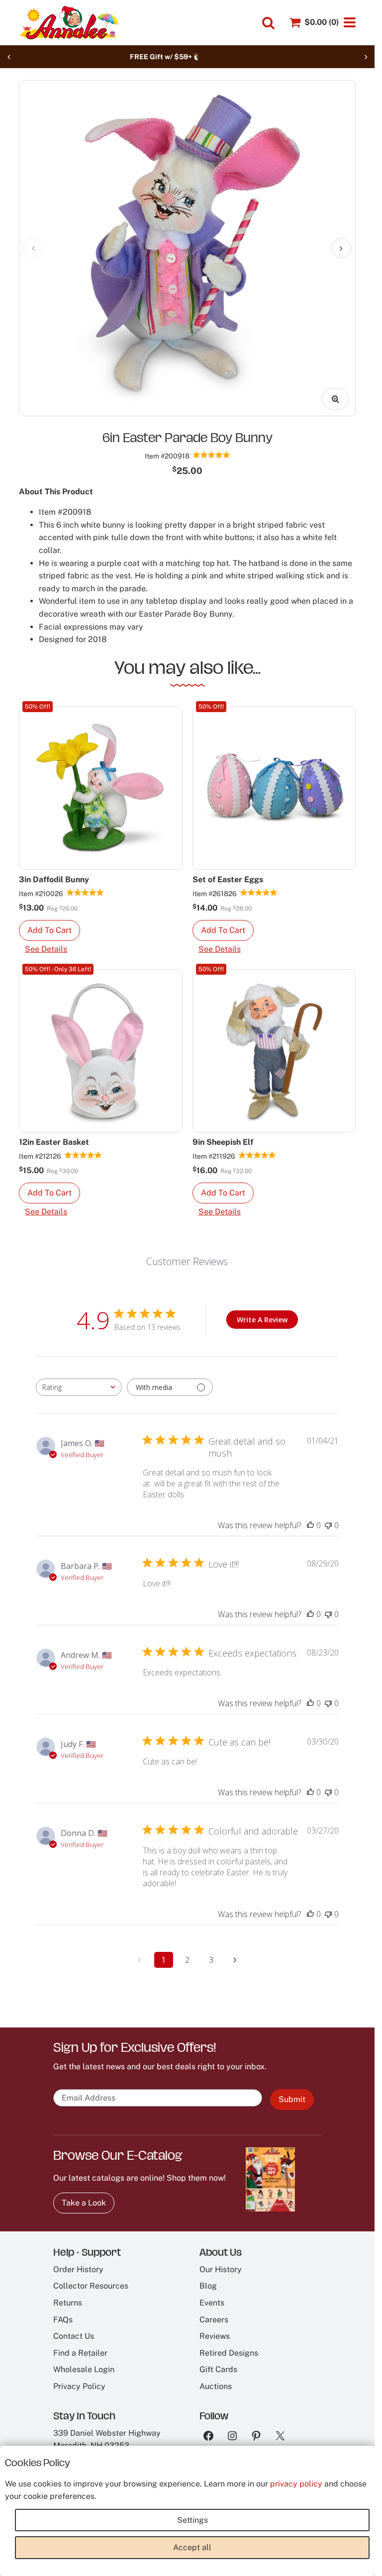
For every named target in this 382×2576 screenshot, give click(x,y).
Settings (192, 2520)
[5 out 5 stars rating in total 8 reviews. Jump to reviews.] (257, 1155)
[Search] (268, 23)
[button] (49, 930)
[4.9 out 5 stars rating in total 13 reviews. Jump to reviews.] (212, 455)
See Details (46, 949)
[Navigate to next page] (235, 1960)
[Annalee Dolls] (69, 23)
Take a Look (84, 2203)
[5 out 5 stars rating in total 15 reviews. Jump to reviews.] (259, 893)
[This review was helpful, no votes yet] (310, 1525)
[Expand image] (335, 399)
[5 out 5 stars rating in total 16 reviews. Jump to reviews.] (85, 893)
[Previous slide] (9, 57)
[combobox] (79, 1387)
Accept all (192, 2547)
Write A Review (262, 1320)
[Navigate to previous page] (140, 1960)
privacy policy (296, 2484)
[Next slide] (366, 57)
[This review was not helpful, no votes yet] (328, 1525)
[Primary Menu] (350, 22)
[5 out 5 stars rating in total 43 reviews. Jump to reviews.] (83, 1155)
